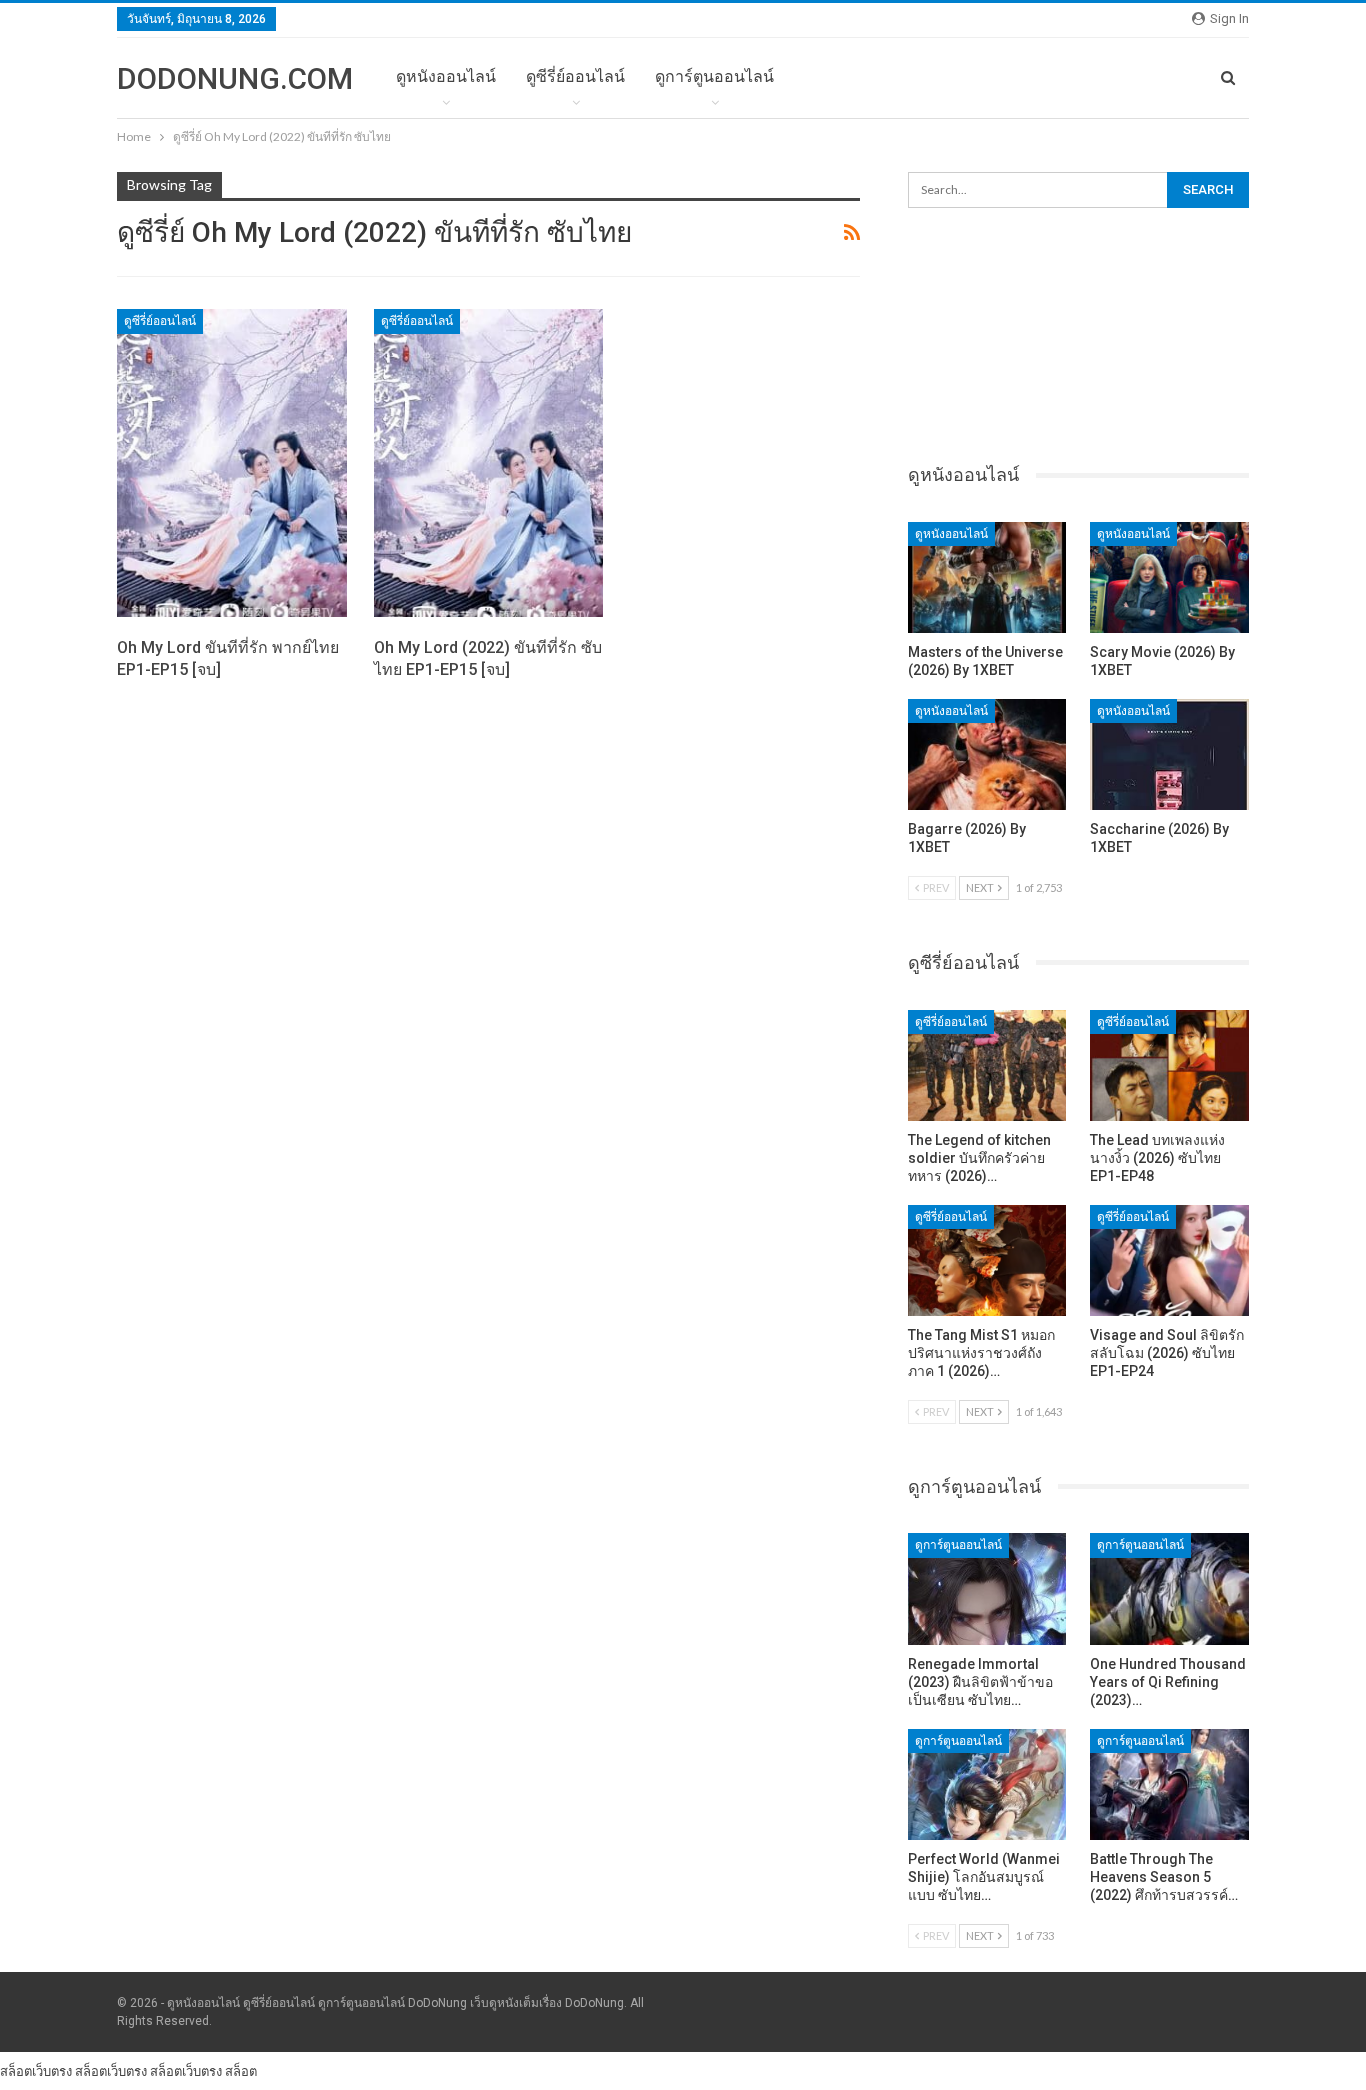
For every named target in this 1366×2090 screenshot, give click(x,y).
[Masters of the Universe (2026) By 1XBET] (987, 577)
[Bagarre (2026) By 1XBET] (987, 754)
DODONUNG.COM (235, 78)
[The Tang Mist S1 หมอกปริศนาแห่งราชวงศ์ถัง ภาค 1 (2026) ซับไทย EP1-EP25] (987, 1260)
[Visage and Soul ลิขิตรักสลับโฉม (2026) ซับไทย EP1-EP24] (1169, 1260)
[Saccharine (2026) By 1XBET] (1169, 754)
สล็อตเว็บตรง (36, 2071)
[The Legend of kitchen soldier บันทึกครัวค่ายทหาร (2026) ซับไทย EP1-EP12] (987, 1065)
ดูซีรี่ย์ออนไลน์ (575, 76)
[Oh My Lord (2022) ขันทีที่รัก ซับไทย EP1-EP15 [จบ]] (489, 463)
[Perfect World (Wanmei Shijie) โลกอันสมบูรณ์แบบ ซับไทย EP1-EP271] (987, 1784)
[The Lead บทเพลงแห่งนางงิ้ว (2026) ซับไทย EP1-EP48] (1169, 1065)
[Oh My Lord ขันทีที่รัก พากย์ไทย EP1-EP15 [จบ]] (232, 463)
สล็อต (241, 2071)
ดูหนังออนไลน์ (446, 76)
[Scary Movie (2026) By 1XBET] (1169, 577)
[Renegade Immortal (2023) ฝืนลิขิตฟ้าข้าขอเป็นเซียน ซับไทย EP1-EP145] (987, 1588)
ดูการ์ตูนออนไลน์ (714, 76)
